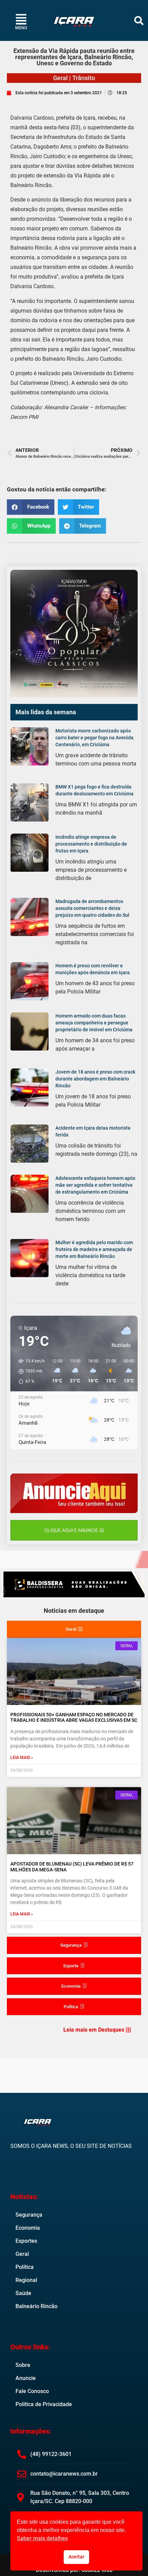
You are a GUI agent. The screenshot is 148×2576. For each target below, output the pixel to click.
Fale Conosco (32, 2391)
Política (25, 2267)
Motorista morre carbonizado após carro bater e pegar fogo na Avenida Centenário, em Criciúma (94, 738)
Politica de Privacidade (44, 2404)
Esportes (26, 2241)
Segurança (29, 2215)
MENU (21, 28)
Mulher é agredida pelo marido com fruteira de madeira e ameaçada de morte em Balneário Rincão (94, 1249)
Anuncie (26, 2378)
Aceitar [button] (76, 2557)
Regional (26, 2280)
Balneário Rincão (36, 2306)
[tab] (74, 1629)
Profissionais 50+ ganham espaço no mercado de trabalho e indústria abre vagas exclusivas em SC (74, 1718)
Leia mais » (22, 1758)
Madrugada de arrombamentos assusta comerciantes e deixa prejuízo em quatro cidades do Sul (92, 908)
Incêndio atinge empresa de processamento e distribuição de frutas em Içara (91, 844)
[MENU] (21, 19)
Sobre (23, 2365)
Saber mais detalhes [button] (42, 2538)
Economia (28, 2228)
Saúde (23, 2293)
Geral (60, 78)
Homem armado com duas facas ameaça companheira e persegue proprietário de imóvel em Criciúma (94, 1023)
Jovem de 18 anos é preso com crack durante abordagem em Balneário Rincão (95, 1079)
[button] (139, 20)
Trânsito (84, 78)
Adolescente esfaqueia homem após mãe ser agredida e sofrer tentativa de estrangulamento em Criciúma (95, 1185)
